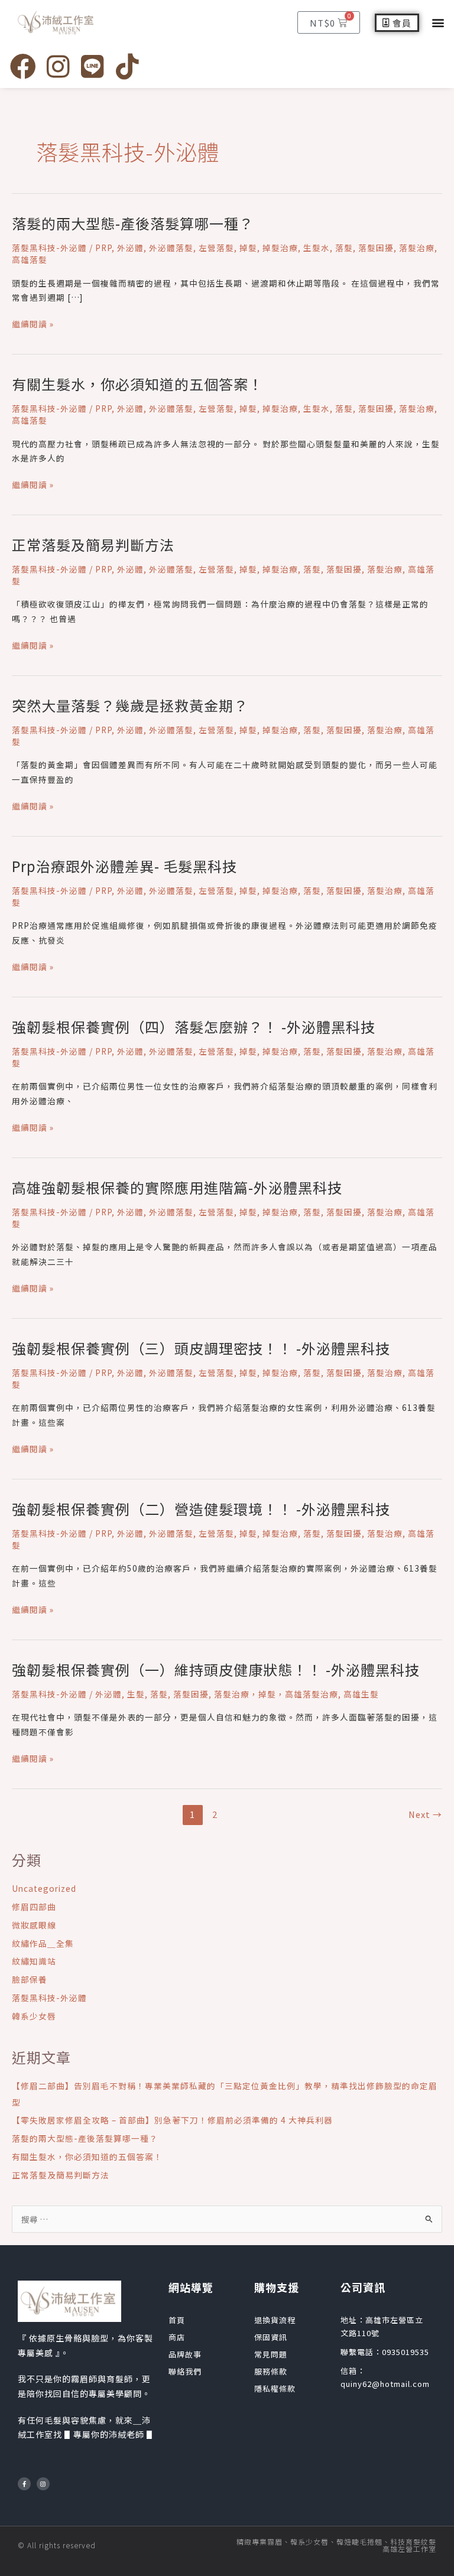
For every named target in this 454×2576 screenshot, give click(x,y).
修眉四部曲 (34, 1907)
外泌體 (130, 248)
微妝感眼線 (34, 1925)
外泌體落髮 (171, 248)
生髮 (136, 1694)
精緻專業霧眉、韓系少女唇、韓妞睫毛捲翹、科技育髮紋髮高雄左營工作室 (336, 2545)
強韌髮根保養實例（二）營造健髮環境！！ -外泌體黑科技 (201, 1509)
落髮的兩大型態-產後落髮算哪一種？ (133, 223)
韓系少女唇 (34, 2016)
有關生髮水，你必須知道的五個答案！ (137, 384)
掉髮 (248, 248)
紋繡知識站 (34, 1961)
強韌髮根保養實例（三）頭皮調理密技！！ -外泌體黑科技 (201, 1348)
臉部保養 (30, 1979)
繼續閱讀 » (33, 324)
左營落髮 (216, 248)
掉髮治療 (280, 248)
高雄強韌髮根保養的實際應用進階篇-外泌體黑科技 (177, 1187)
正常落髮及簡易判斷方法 (93, 544)
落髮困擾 (376, 248)
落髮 (344, 248)
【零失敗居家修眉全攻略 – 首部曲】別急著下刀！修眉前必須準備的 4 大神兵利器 (172, 2120)
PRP (103, 248)
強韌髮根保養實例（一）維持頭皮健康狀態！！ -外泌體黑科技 (216, 1669)
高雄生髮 (361, 1694)
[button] (438, 23)
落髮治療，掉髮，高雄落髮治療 (276, 1694)
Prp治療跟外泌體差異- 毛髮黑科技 (124, 866)
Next (425, 1814)
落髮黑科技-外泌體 (49, 248)
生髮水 (317, 248)
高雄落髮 (30, 259)
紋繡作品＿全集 (43, 1943)
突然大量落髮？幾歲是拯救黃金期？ (130, 705)
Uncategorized (44, 1888)
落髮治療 (417, 248)
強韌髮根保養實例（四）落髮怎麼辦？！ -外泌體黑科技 (194, 1027)
